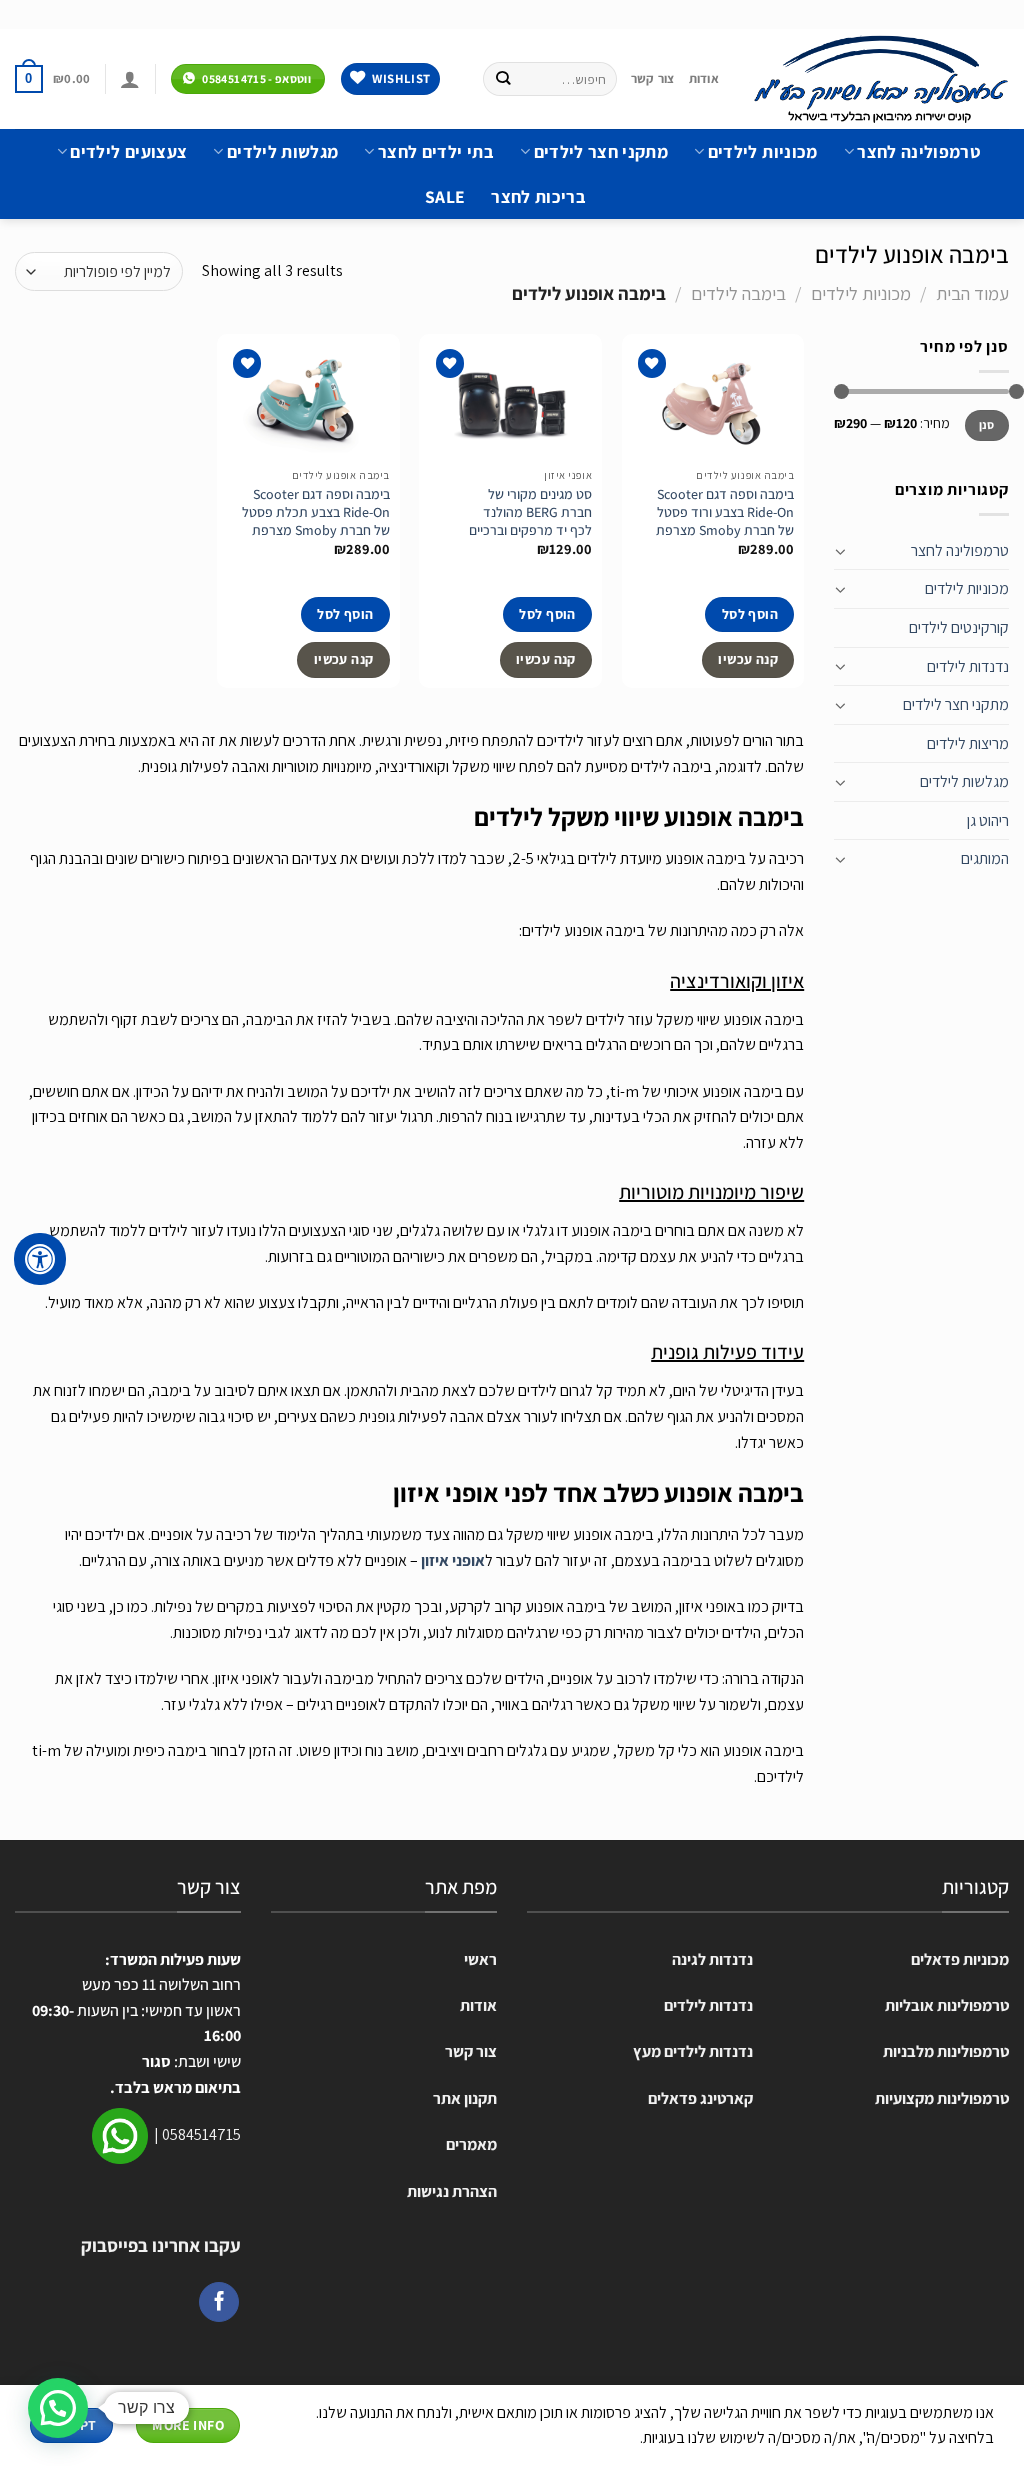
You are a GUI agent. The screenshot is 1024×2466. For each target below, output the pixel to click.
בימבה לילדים (738, 293)
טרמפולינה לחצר (918, 151)
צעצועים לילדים (128, 151)
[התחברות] (130, 79)
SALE (445, 196)
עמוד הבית (972, 293)
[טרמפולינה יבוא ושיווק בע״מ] (879, 79)
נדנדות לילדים (968, 666)
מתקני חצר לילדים (601, 151)
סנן (987, 424)
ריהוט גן (988, 820)
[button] (58, 2408)
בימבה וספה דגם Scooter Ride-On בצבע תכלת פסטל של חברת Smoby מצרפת (316, 512)
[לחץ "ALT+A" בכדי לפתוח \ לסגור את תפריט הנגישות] (40, 1259)
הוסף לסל (750, 614)
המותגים (985, 859)
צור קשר (653, 78)
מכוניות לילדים (762, 151)
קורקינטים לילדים (959, 627)
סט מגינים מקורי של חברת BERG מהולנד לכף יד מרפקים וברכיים (530, 512)
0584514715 (201, 2134)
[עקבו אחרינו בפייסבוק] (219, 2302)
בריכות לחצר (538, 196)
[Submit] (503, 79)
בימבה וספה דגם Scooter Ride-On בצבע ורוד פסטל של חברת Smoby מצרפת (725, 512)
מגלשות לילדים (282, 151)
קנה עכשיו (748, 659)
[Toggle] (841, 551)
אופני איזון (453, 1560)
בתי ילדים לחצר (435, 151)
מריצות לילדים (968, 743)
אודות (704, 78)
